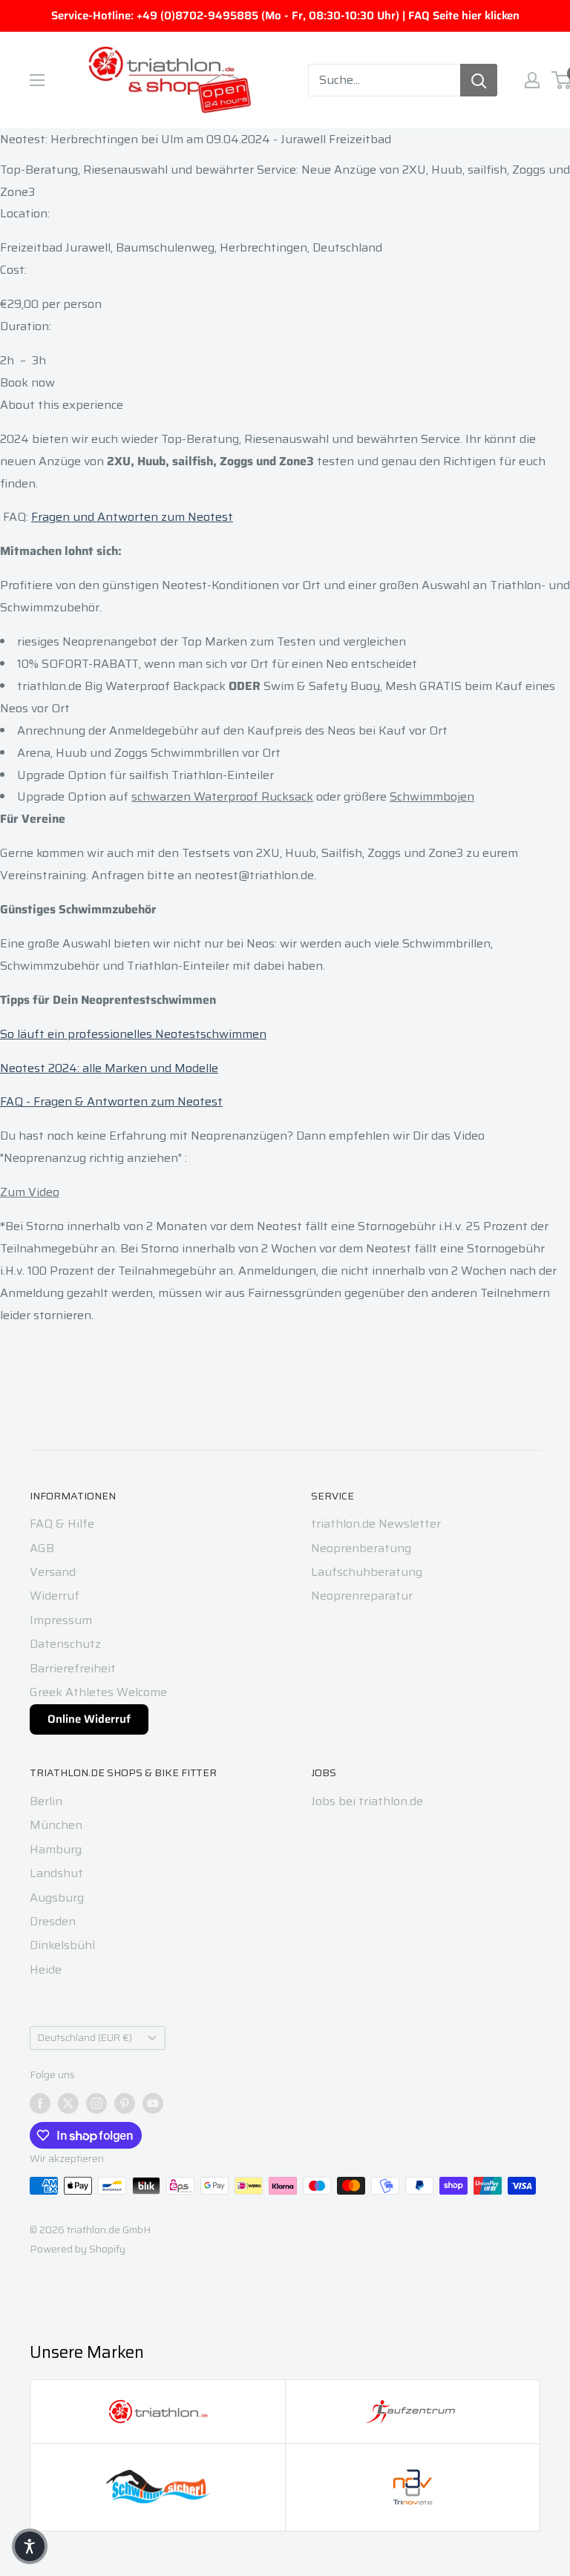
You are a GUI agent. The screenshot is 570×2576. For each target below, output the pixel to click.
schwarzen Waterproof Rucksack (222, 796)
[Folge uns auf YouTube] (153, 2103)
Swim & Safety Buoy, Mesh (340, 686)
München (56, 1825)
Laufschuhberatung (367, 1572)
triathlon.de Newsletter (376, 1524)
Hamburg (56, 1849)
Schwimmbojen (432, 796)
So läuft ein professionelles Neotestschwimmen (133, 1034)
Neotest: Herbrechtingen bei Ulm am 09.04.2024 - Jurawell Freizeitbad (196, 139)
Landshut (56, 1873)
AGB (42, 1548)
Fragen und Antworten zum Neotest (132, 517)
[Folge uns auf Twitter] (68, 2103)
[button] (30, 2546)
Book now (27, 382)
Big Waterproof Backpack (155, 686)
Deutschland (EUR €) (85, 2038)
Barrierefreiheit (73, 1668)
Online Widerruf (89, 1719)
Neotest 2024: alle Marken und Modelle (109, 1068)
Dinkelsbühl (62, 1945)
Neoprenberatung (361, 1548)
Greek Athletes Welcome (98, 1692)
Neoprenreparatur (362, 1596)
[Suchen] (479, 80)
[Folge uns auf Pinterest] (125, 2103)
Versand (53, 1572)
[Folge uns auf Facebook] (40, 2103)
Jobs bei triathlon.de (367, 1801)
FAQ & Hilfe (62, 1524)
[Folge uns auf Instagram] (96, 2103)
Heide (46, 1969)
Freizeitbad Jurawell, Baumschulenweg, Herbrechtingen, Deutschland (191, 247)
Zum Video (30, 1192)
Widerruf (55, 1596)
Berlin (46, 1801)
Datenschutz (65, 1644)
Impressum (61, 1620)
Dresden (53, 1921)
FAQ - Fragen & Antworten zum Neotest (111, 1101)
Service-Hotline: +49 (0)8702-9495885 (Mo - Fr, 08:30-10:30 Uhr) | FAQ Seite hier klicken (285, 16)
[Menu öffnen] (37, 80)
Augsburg (57, 1897)
